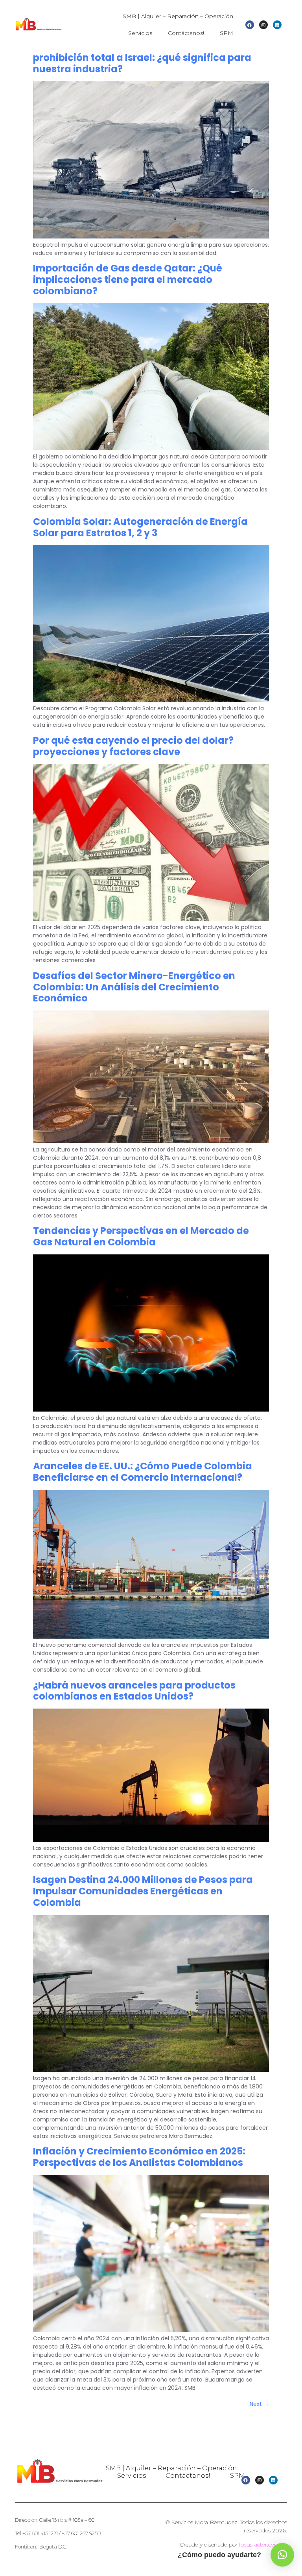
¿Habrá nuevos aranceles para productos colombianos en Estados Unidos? (134, 1691)
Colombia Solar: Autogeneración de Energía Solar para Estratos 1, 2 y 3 (140, 527)
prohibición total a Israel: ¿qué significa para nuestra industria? (142, 63)
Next (259, 2404)
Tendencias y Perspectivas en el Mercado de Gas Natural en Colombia (141, 1236)
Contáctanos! (186, 33)
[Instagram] (263, 25)
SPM (226, 33)
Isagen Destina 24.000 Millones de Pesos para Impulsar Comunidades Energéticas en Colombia (143, 1891)
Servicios (140, 33)
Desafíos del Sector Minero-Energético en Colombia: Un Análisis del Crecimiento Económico (134, 987)
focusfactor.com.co (263, 2545)
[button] (282, 2555)
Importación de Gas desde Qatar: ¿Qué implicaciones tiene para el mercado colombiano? (128, 280)
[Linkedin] (277, 25)
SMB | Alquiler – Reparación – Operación (178, 16)
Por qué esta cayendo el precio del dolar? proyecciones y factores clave (133, 746)
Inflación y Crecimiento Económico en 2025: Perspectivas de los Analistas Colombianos (139, 2157)
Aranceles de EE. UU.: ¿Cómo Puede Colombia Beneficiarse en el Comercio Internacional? (143, 1472)
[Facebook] (250, 25)
